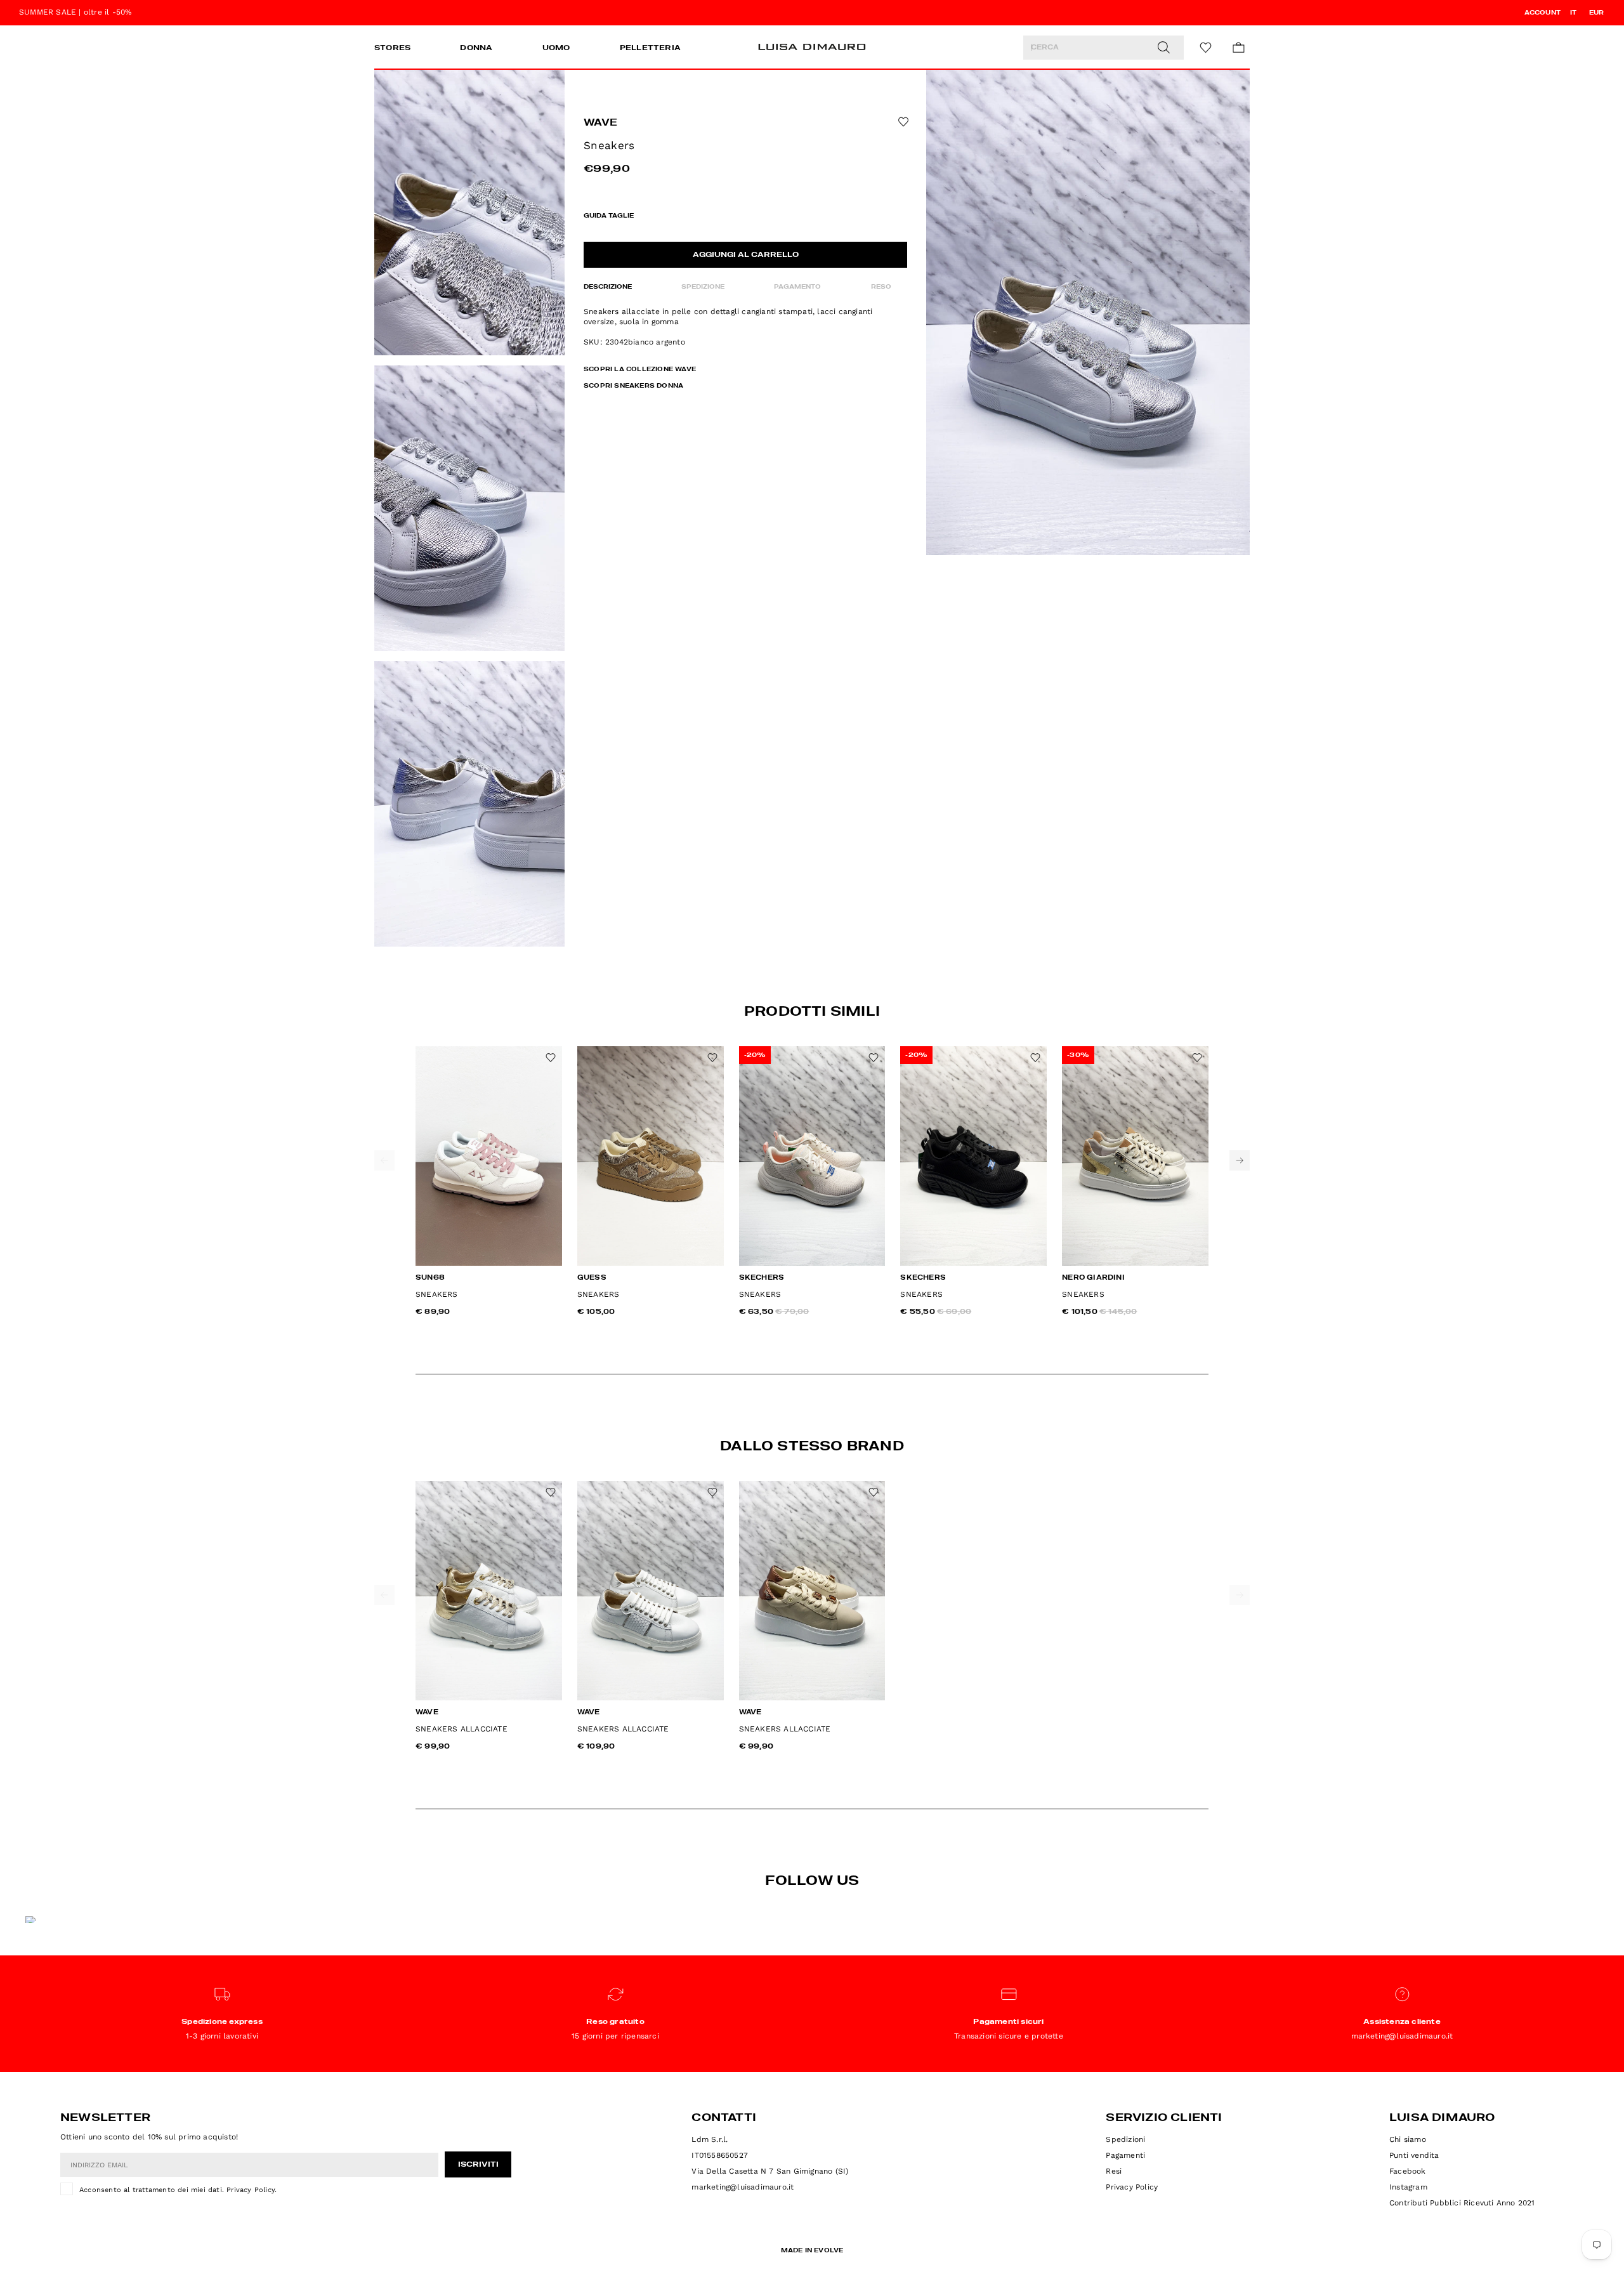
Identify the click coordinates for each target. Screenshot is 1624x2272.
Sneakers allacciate (462, 1729)
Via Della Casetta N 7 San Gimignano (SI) (770, 2171)
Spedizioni (1125, 2139)
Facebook (1408, 2171)
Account (1542, 13)
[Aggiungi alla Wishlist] (902, 122)
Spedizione (703, 287)
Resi (1114, 2171)
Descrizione (608, 287)
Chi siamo (1408, 2139)
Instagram (1408, 2187)
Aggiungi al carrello (746, 255)
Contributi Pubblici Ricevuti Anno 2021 (1462, 2203)
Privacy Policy (251, 2190)
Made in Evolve (812, 2250)
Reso (881, 287)
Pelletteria (650, 48)
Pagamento (797, 287)
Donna (476, 48)
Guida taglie (609, 216)
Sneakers (437, 1294)
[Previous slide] (384, 1160)
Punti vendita (1414, 2155)
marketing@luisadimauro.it (743, 2187)
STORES (392, 48)
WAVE (600, 123)
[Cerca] (1163, 48)
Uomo (556, 48)
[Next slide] (1240, 1160)
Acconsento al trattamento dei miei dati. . (178, 2190)
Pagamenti (1125, 2155)
